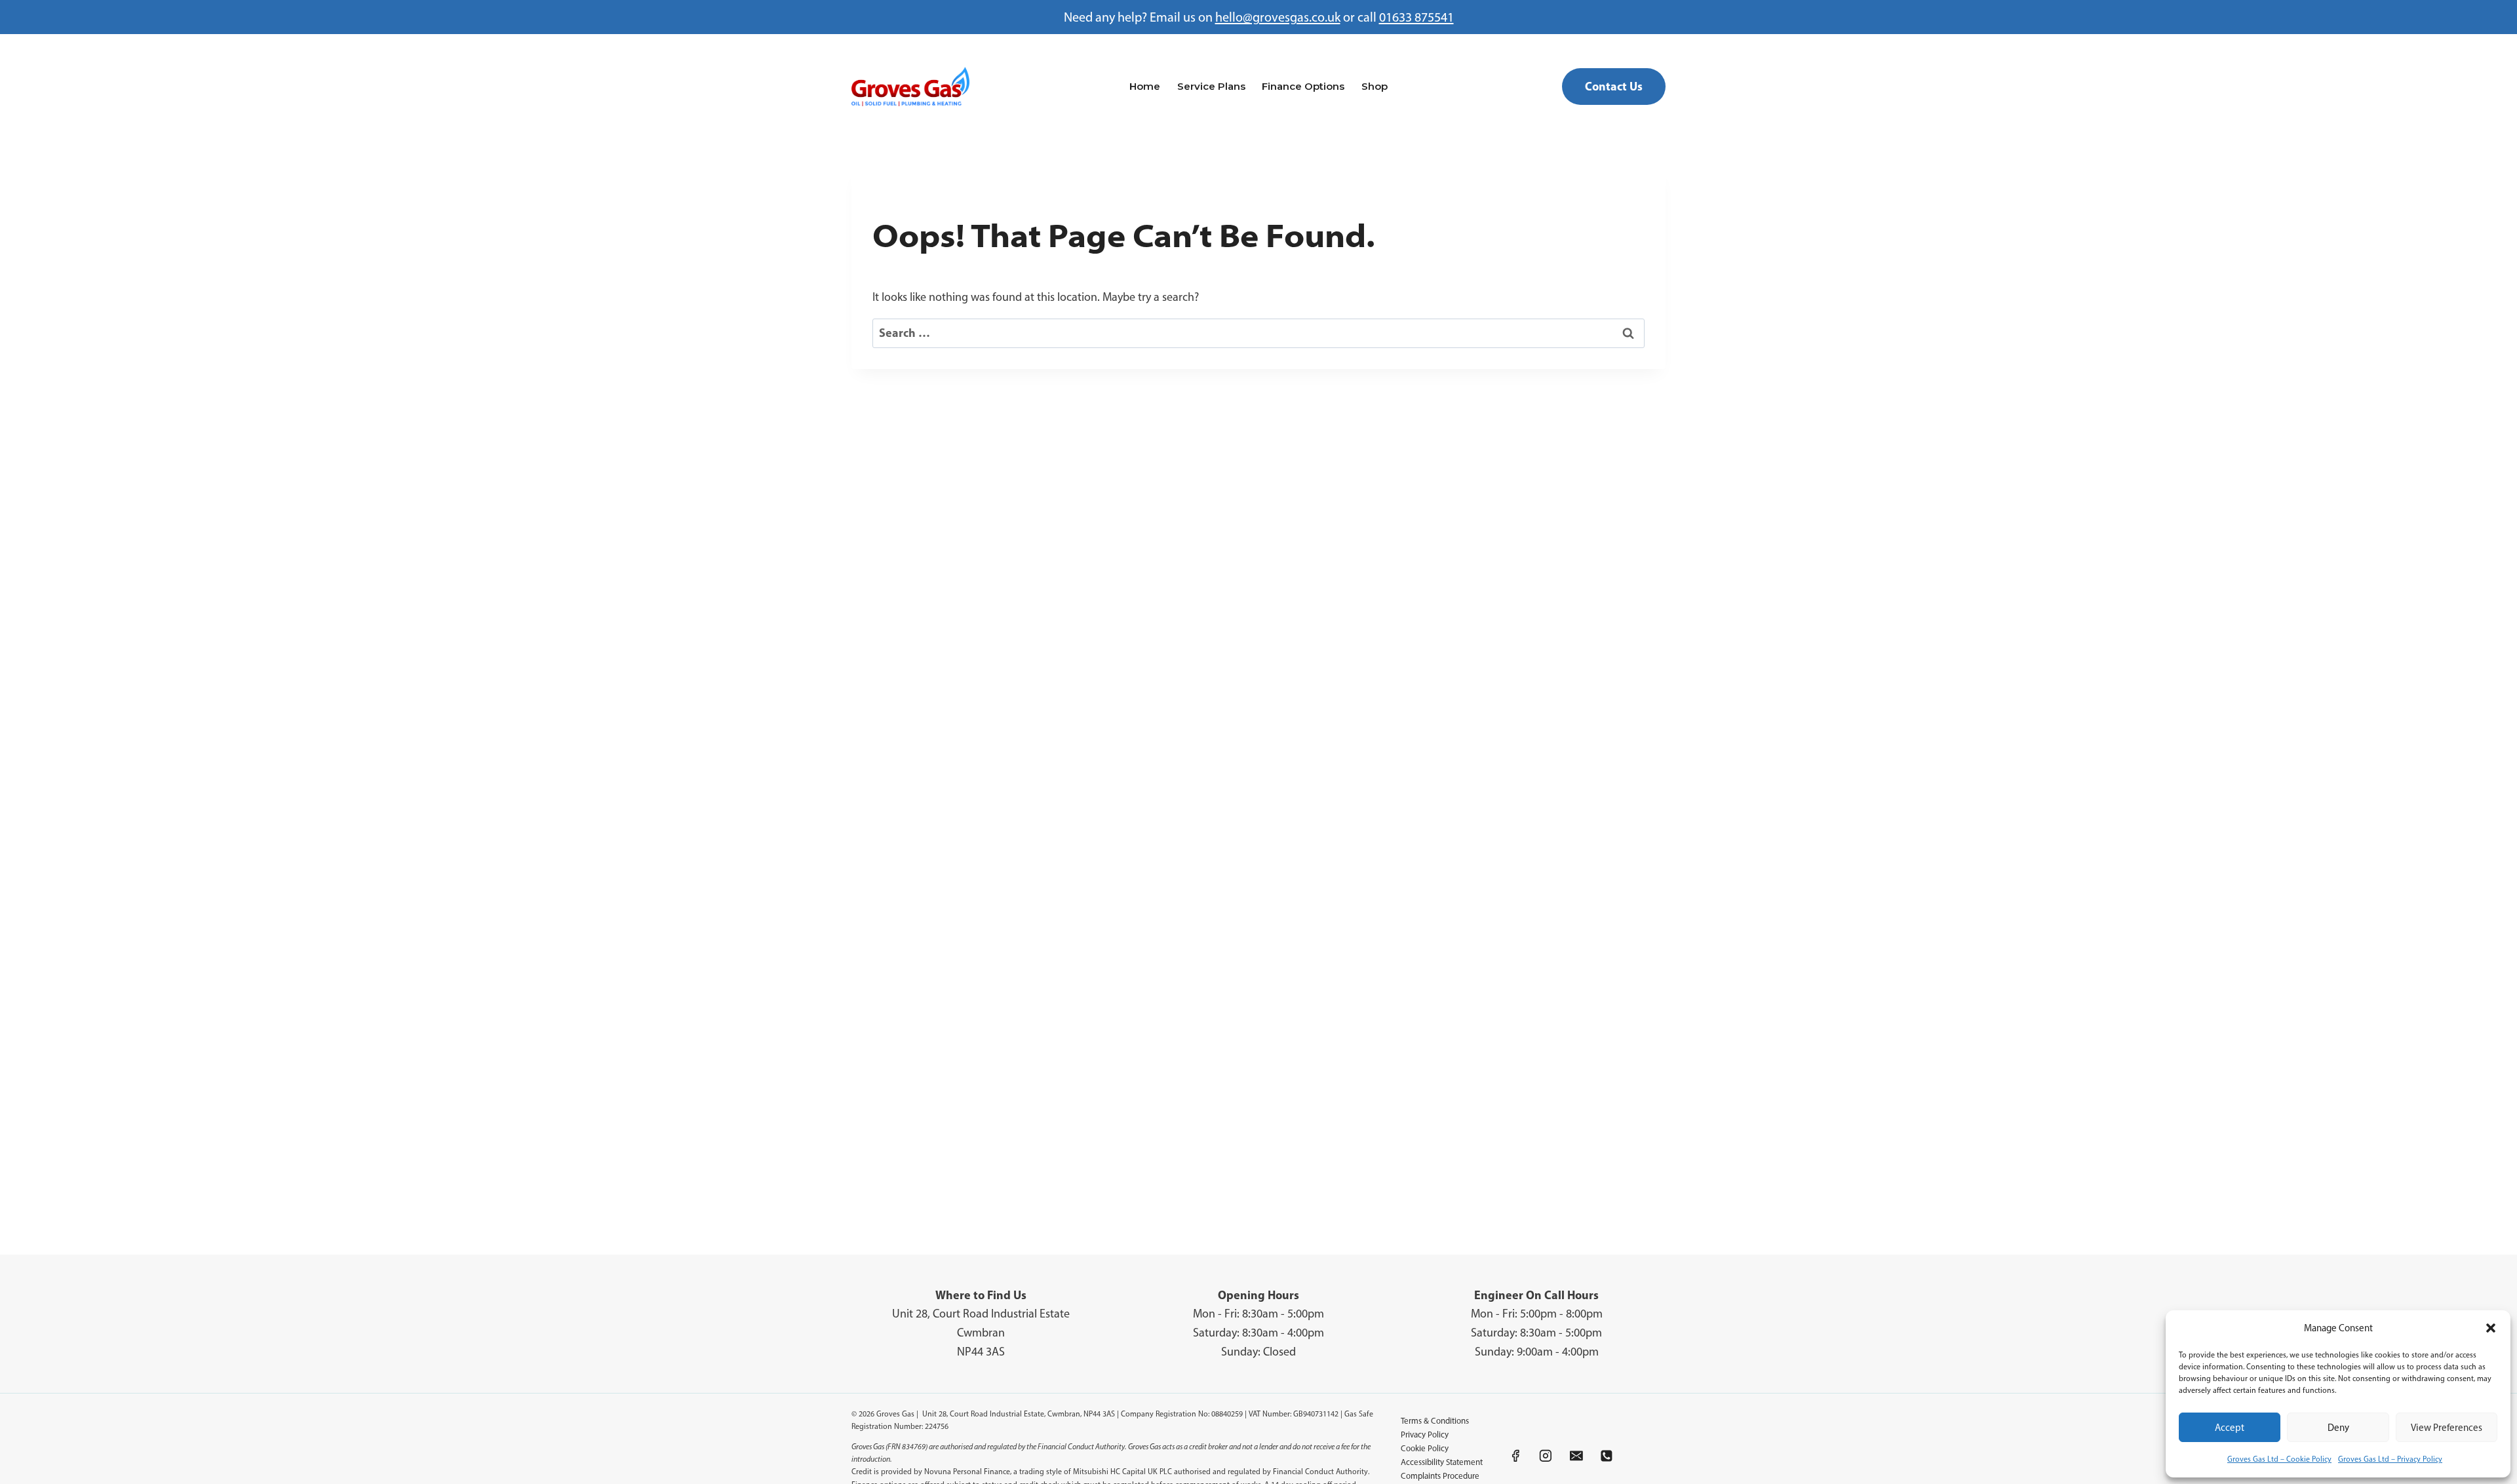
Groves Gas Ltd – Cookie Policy (2279, 1459)
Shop (1375, 86)
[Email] (1576, 1456)
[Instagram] (1546, 1456)
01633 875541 (1416, 17)
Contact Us (1614, 86)
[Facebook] (1515, 1456)
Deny (2338, 1428)
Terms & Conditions (1435, 1421)
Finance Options (1303, 86)
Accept (2230, 1428)
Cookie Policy (1425, 1448)
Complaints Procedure (1440, 1476)
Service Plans (1211, 86)
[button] (2491, 1328)
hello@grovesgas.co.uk (1278, 17)
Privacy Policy (1425, 1435)
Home (1145, 86)
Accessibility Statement (1442, 1462)
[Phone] (1607, 1456)
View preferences (2447, 1428)
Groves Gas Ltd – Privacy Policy (2390, 1459)
